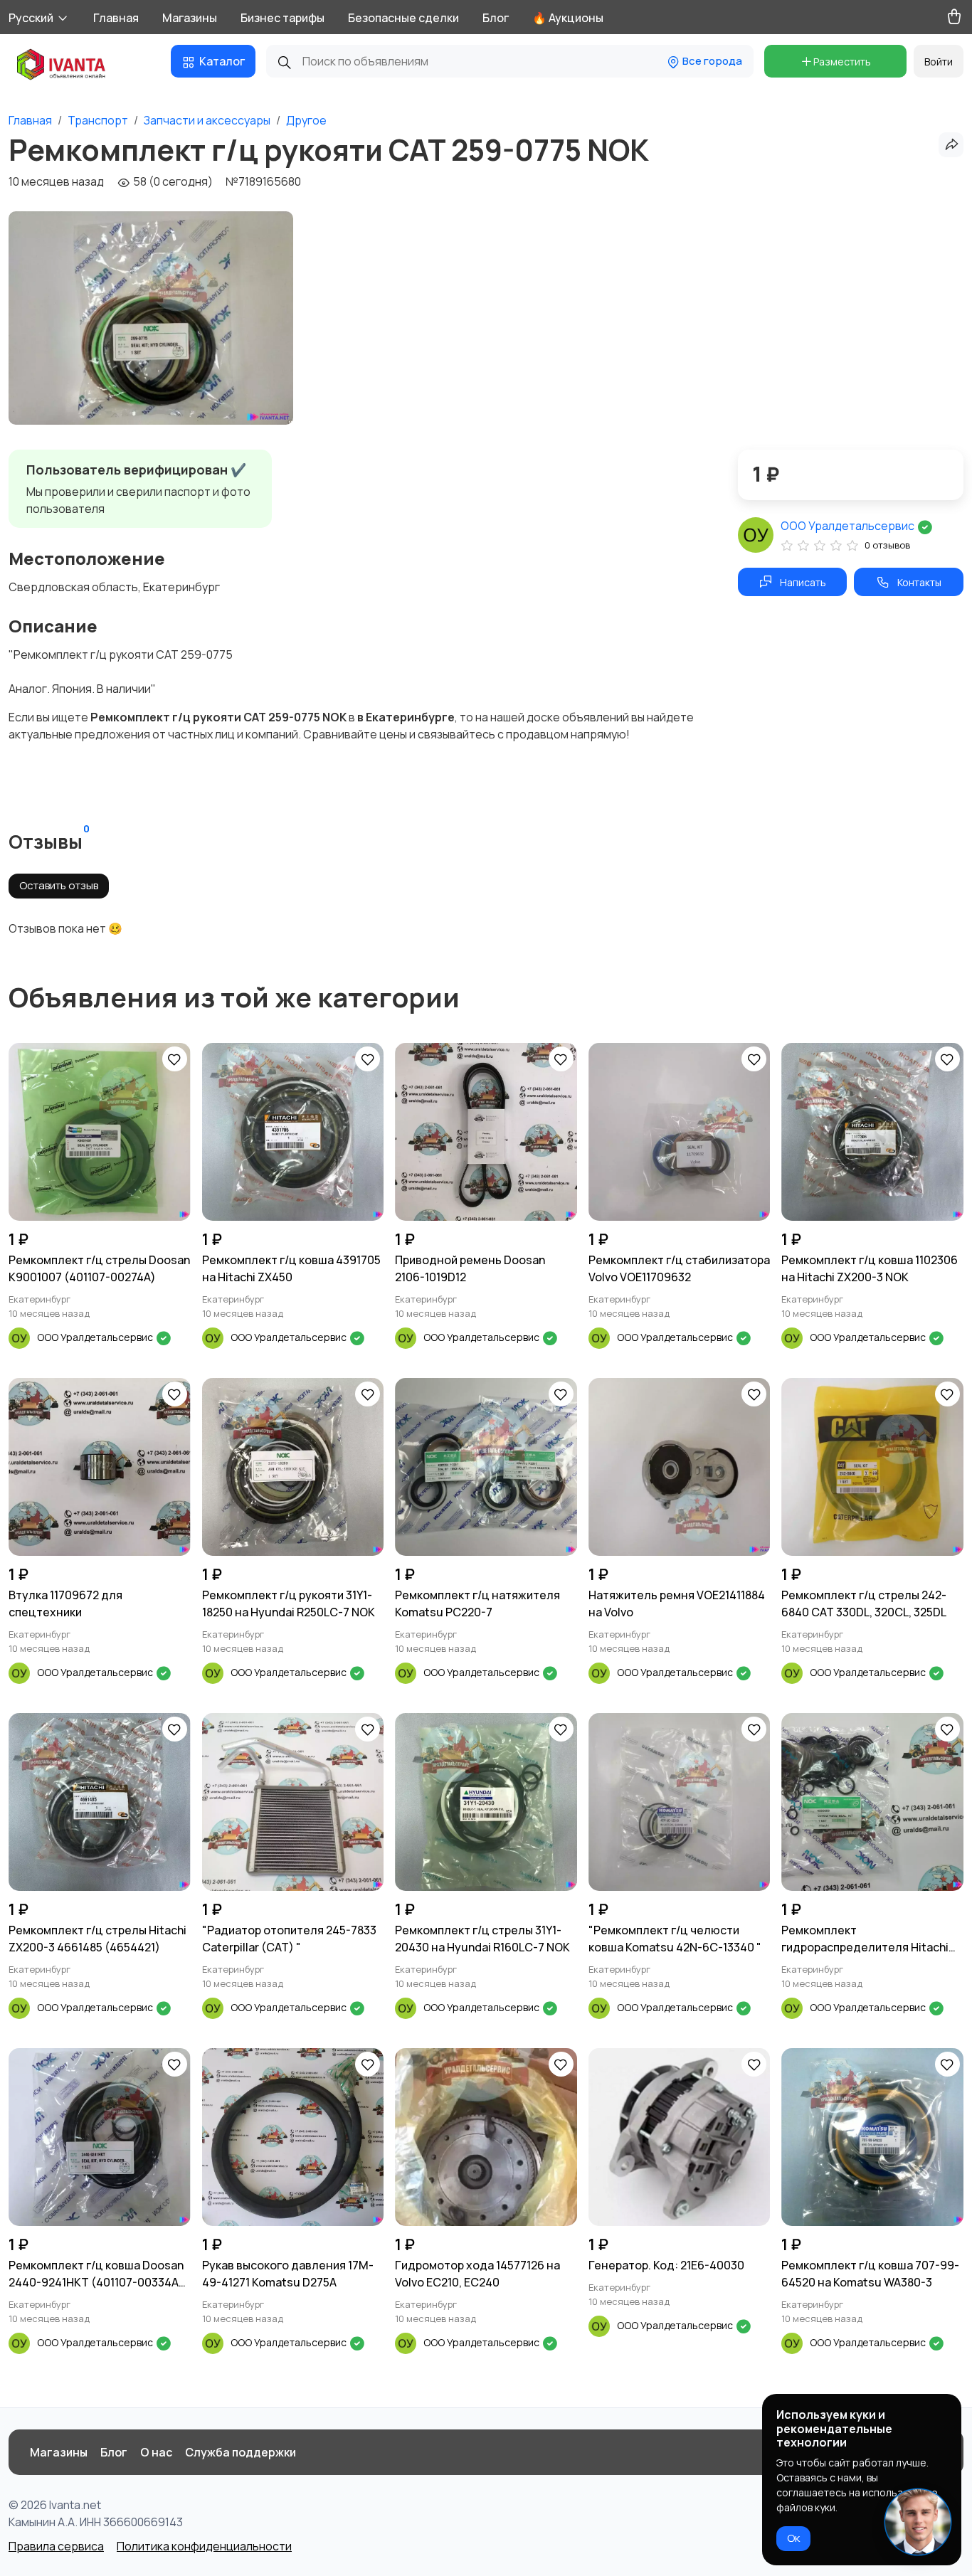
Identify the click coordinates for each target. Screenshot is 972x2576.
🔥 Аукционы (568, 18)
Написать (803, 582)
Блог (496, 18)
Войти (939, 62)
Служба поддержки (241, 2452)
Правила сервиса (56, 2546)
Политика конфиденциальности (204, 2546)
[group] (151, 318)
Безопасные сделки (403, 18)
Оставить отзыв (59, 885)
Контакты (919, 582)
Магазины (190, 18)
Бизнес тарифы (282, 18)
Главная (116, 18)
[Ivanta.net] (62, 66)
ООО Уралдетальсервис (849, 526)
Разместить (842, 62)
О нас (156, 2452)
